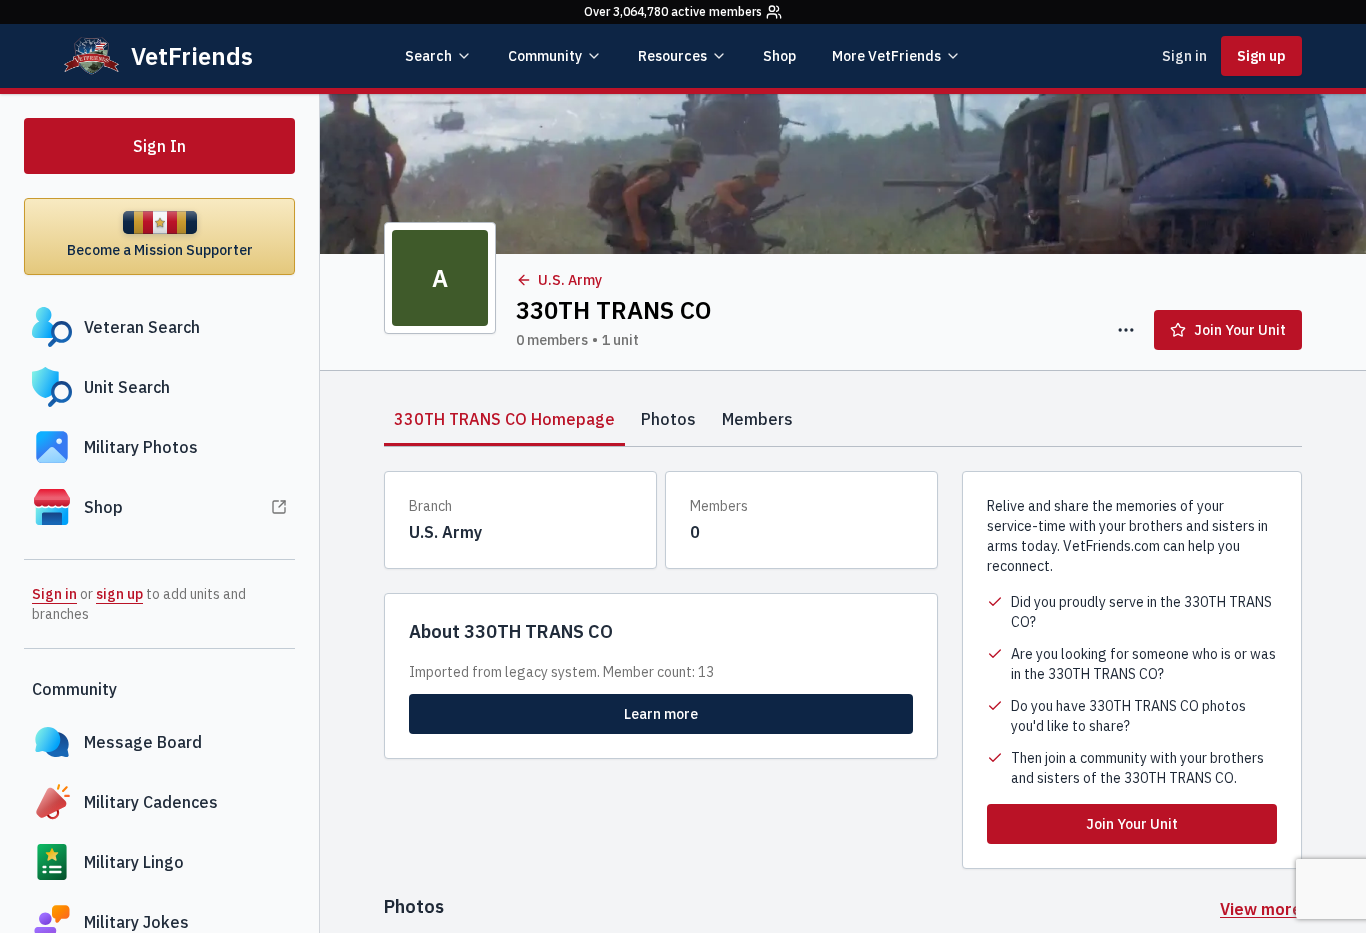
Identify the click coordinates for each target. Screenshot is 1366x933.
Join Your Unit (1240, 330)
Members (757, 419)
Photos (668, 419)
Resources (672, 56)
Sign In (159, 146)
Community (545, 56)
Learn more (661, 714)
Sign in (1184, 56)
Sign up (1261, 56)
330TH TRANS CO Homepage (504, 419)
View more (1261, 909)
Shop (779, 56)
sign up (119, 594)
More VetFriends (886, 56)
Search (428, 56)
